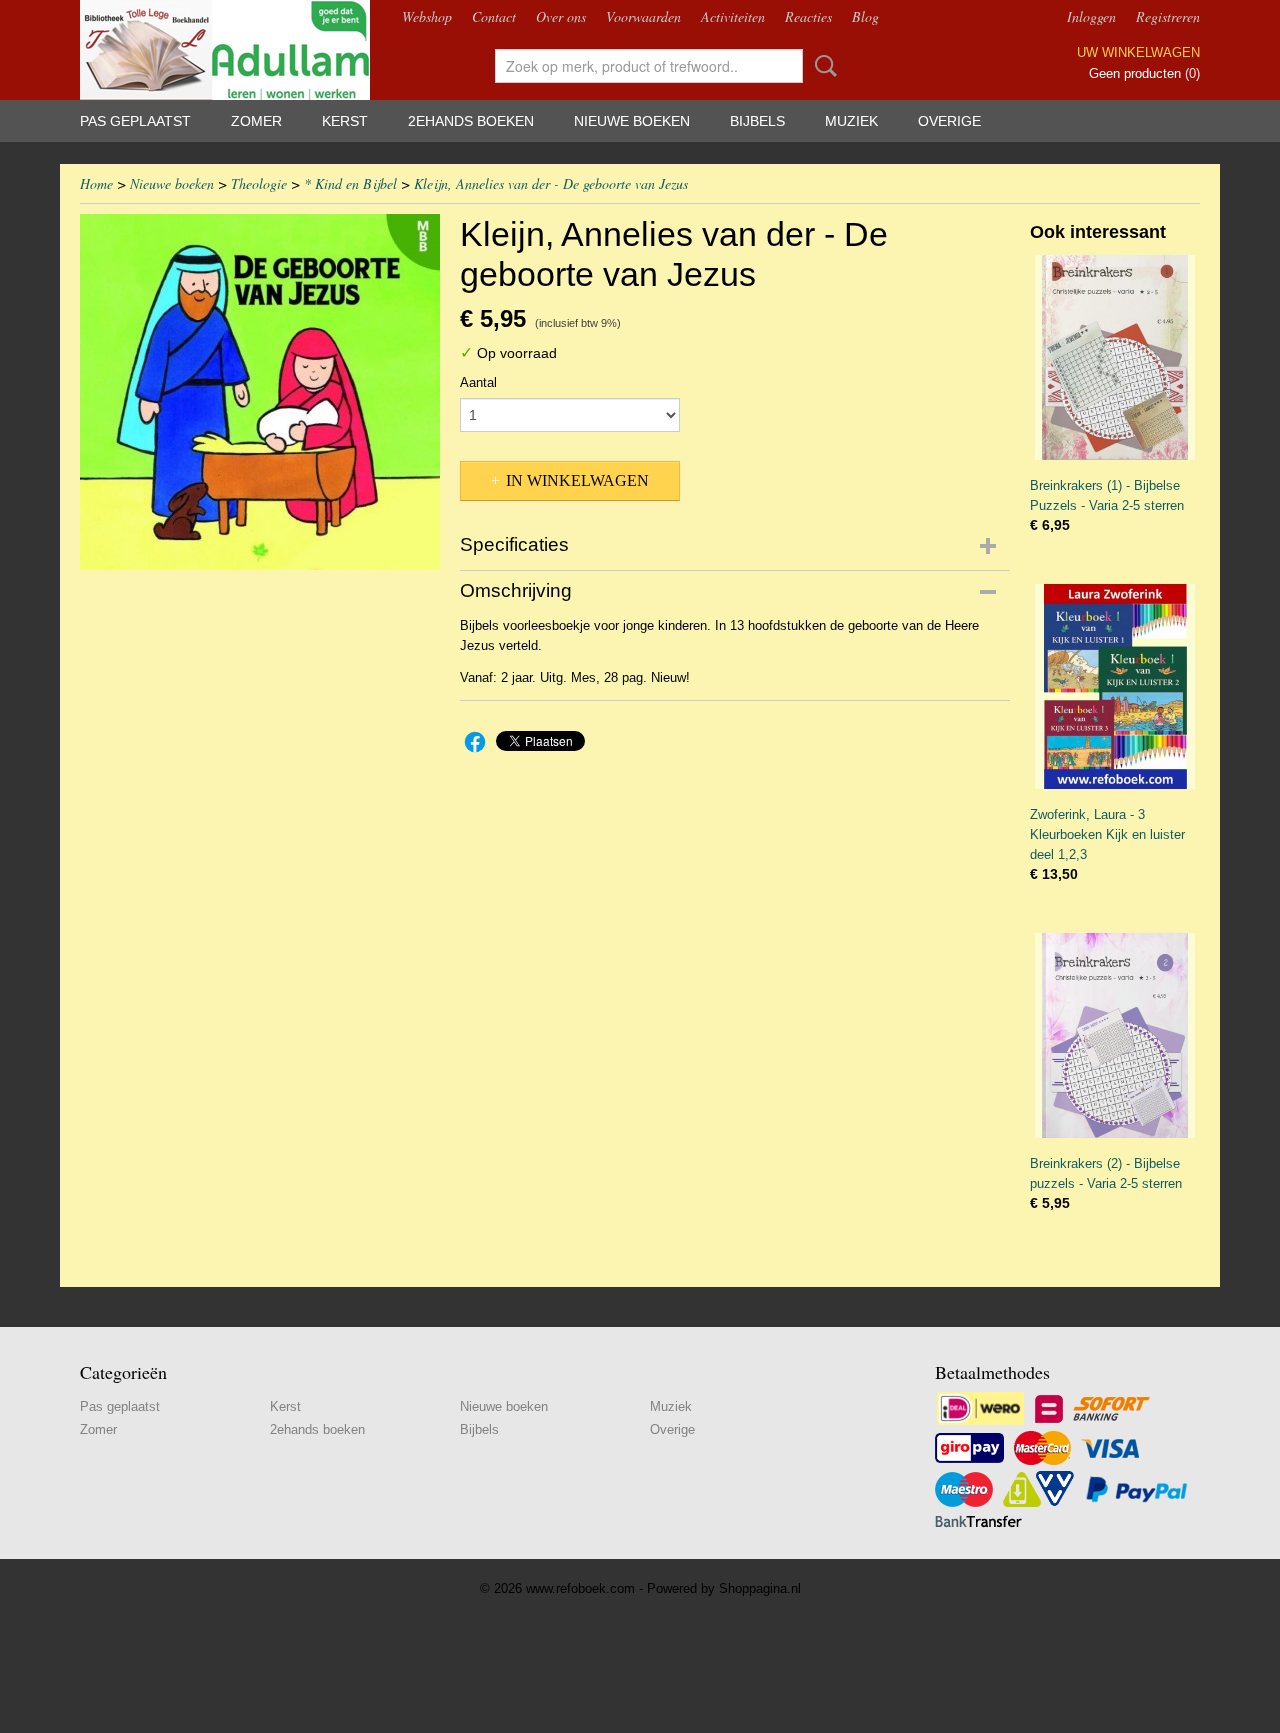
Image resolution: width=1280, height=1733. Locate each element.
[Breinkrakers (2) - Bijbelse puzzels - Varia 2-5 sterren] (1115, 1035)
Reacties (808, 16)
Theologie (259, 183)
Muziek (851, 121)
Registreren (1168, 16)
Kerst (345, 121)
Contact (494, 16)
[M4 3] (260, 392)
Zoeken (822, 66)
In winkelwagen (577, 480)
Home (96, 183)
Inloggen (1091, 16)
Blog (865, 16)
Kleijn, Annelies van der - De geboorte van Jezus (551, 183)
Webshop (427, 16)
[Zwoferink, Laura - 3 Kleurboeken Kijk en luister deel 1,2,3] (1115, 686)
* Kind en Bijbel (350, 183)
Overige (949, 121)
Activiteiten (733, 16)
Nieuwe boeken (632, 121)
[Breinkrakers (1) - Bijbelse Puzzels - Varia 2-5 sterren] (1115, 357)
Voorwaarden (643, 16)
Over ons (561, 16)
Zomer (256, 121)
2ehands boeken (471, 121)
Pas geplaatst (135, 121)
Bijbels (757, 121)
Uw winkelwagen (1138, 52)
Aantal (478, 382)
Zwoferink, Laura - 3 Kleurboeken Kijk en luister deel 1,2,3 (1107, 834)
